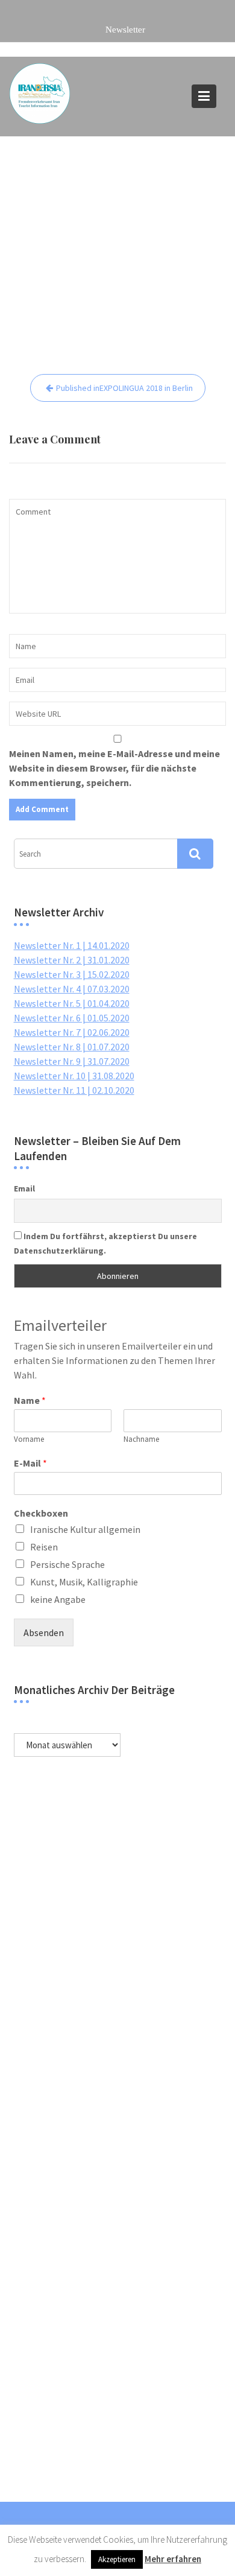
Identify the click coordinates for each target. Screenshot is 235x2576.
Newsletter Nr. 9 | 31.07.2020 (72, 1061)
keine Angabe (58, 1599)
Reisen (44, 1547)
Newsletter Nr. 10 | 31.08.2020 (74, 1076)
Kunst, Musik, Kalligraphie (84, 1582)
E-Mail (30, 1463)
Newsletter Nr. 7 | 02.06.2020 (72, 1032)
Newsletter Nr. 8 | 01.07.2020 (72, 1047)
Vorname (29, 1439)
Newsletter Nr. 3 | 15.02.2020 (72, 974)
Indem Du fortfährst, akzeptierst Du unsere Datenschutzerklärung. (105, 1243)
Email (24, 1188)
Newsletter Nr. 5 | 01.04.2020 (72, 1003)
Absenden (44, 1632)
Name (30, 1400)
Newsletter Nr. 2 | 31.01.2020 (72, 960)
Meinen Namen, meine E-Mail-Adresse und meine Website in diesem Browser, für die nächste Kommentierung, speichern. (114, 768)
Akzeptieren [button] (117, 2559)
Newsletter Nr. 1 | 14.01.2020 (72, 945)
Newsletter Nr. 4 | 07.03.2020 (72, 989)
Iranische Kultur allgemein (85, 1529)
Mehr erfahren (173, 2559)
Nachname (141, 1439)
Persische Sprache (67, 1564)
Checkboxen (41, 1513)
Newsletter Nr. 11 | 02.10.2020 (74, 1090)
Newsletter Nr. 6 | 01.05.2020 (72, 1018)
